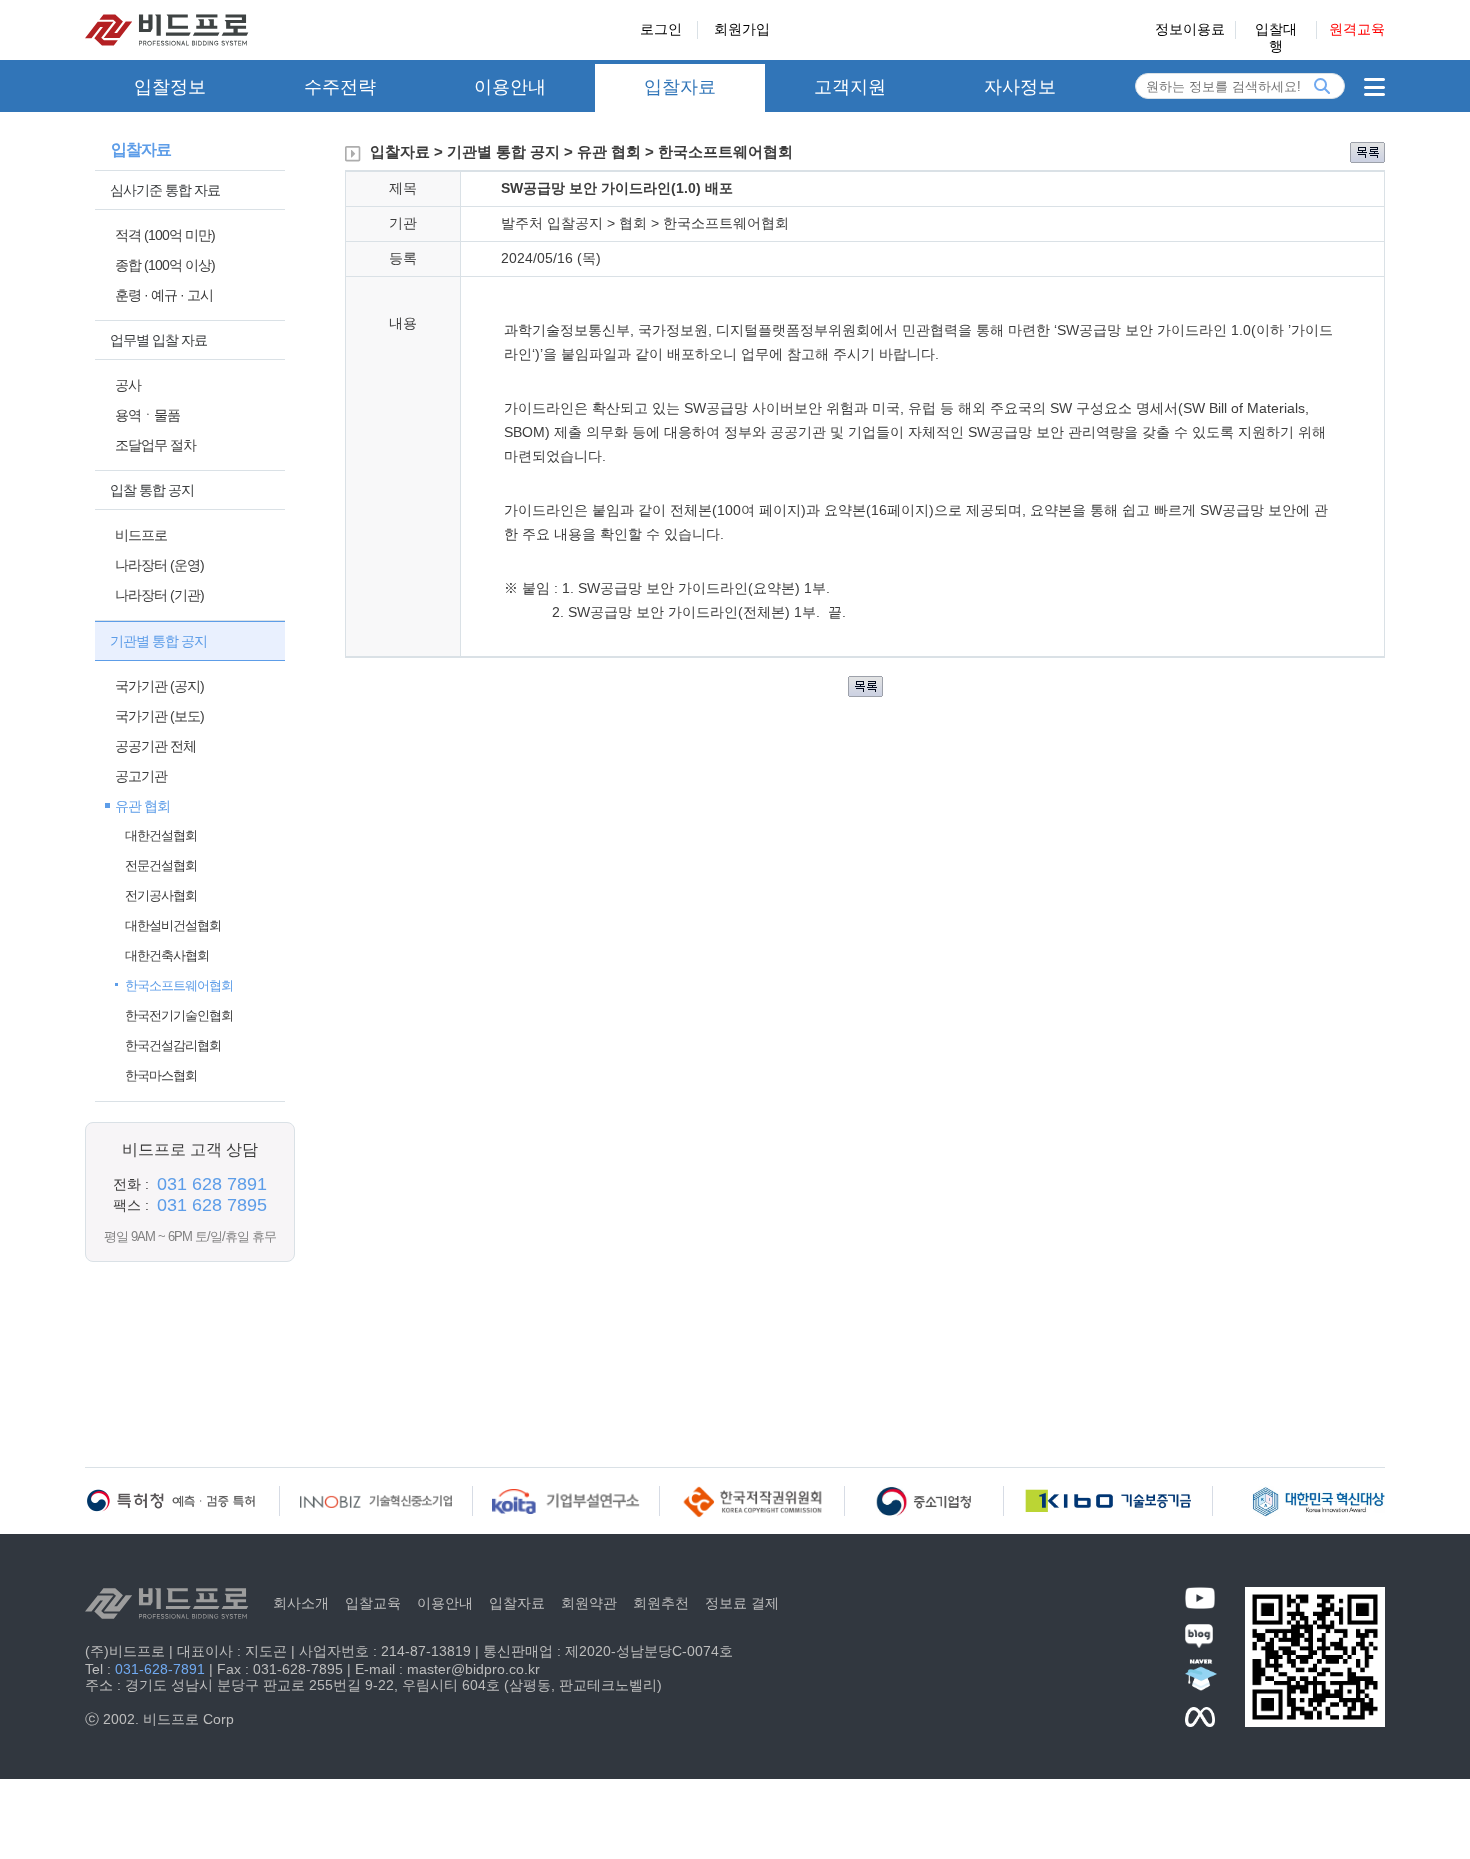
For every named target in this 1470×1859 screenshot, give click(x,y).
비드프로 (141, 535)
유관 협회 (142, 806)
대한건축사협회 (167, 955)
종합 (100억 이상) (165, 265)
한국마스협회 (161, 1075)
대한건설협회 (161, 835)
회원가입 (742, 29)
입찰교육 (373, 1603)
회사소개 (301, 1603)
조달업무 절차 (155, 445)
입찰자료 (680, 87)
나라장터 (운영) (159, 565)
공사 (128, 385)
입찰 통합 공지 (152, 490)
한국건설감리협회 (173, 1045)
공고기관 (141, 776)
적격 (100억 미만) (165, 235)
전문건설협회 (161, 865)
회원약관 (589, 1603)
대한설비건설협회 (173, 925)
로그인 (661, 29)
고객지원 (850, 87)
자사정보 (1020, 87)
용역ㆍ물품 (147, 415)
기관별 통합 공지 (158, 641)
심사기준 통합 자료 (165, 190)
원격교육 (1357, 29)
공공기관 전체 (155, 746)
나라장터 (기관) (159, 595)
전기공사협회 (161, 895)
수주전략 (340, 87)
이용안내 (510, 87)
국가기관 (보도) (159, 716)
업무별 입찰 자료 (158, 340)
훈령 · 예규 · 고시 (164, 295)
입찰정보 (170, 87)
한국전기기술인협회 (179, 1015)
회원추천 (661, 1603)
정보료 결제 (742, 1603)
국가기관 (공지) (159, 686)
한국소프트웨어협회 (179, 985)
